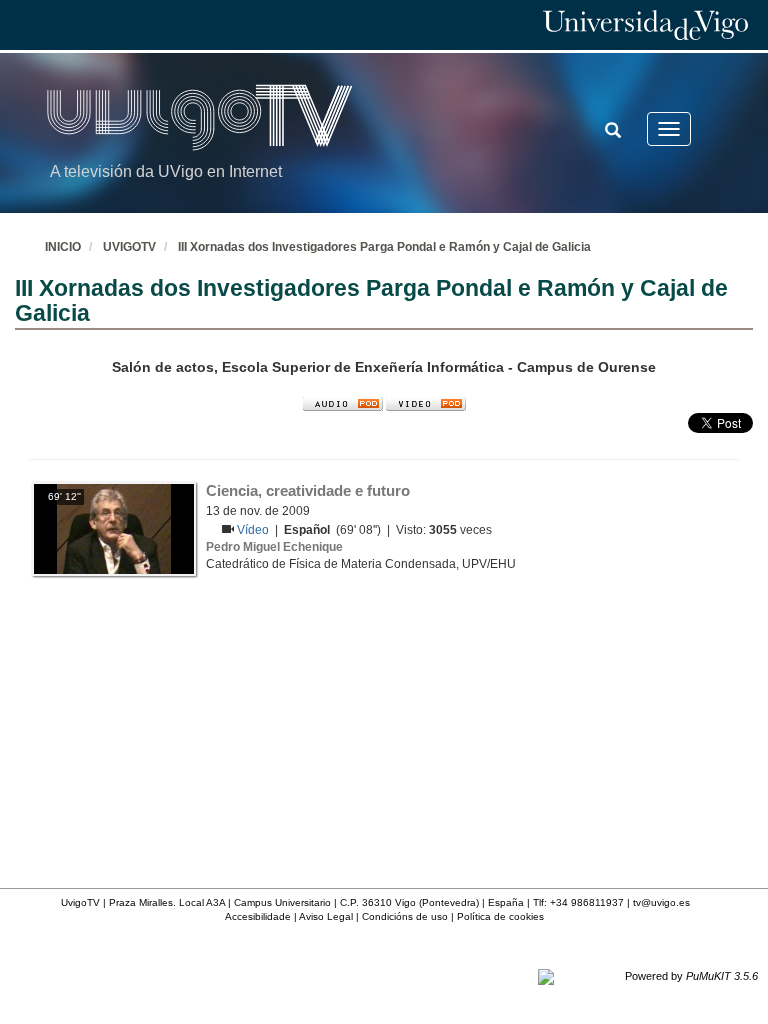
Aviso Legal (326, 916)
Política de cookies (500, 916)
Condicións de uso (405, 916)
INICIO (63, 247)
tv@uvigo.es (661, 902)
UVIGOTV (129, 247)
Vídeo (254, 530)
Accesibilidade (258, 916)
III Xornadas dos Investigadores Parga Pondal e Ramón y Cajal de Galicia (384, 247)
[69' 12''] (114, 528)
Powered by (691, 976)
